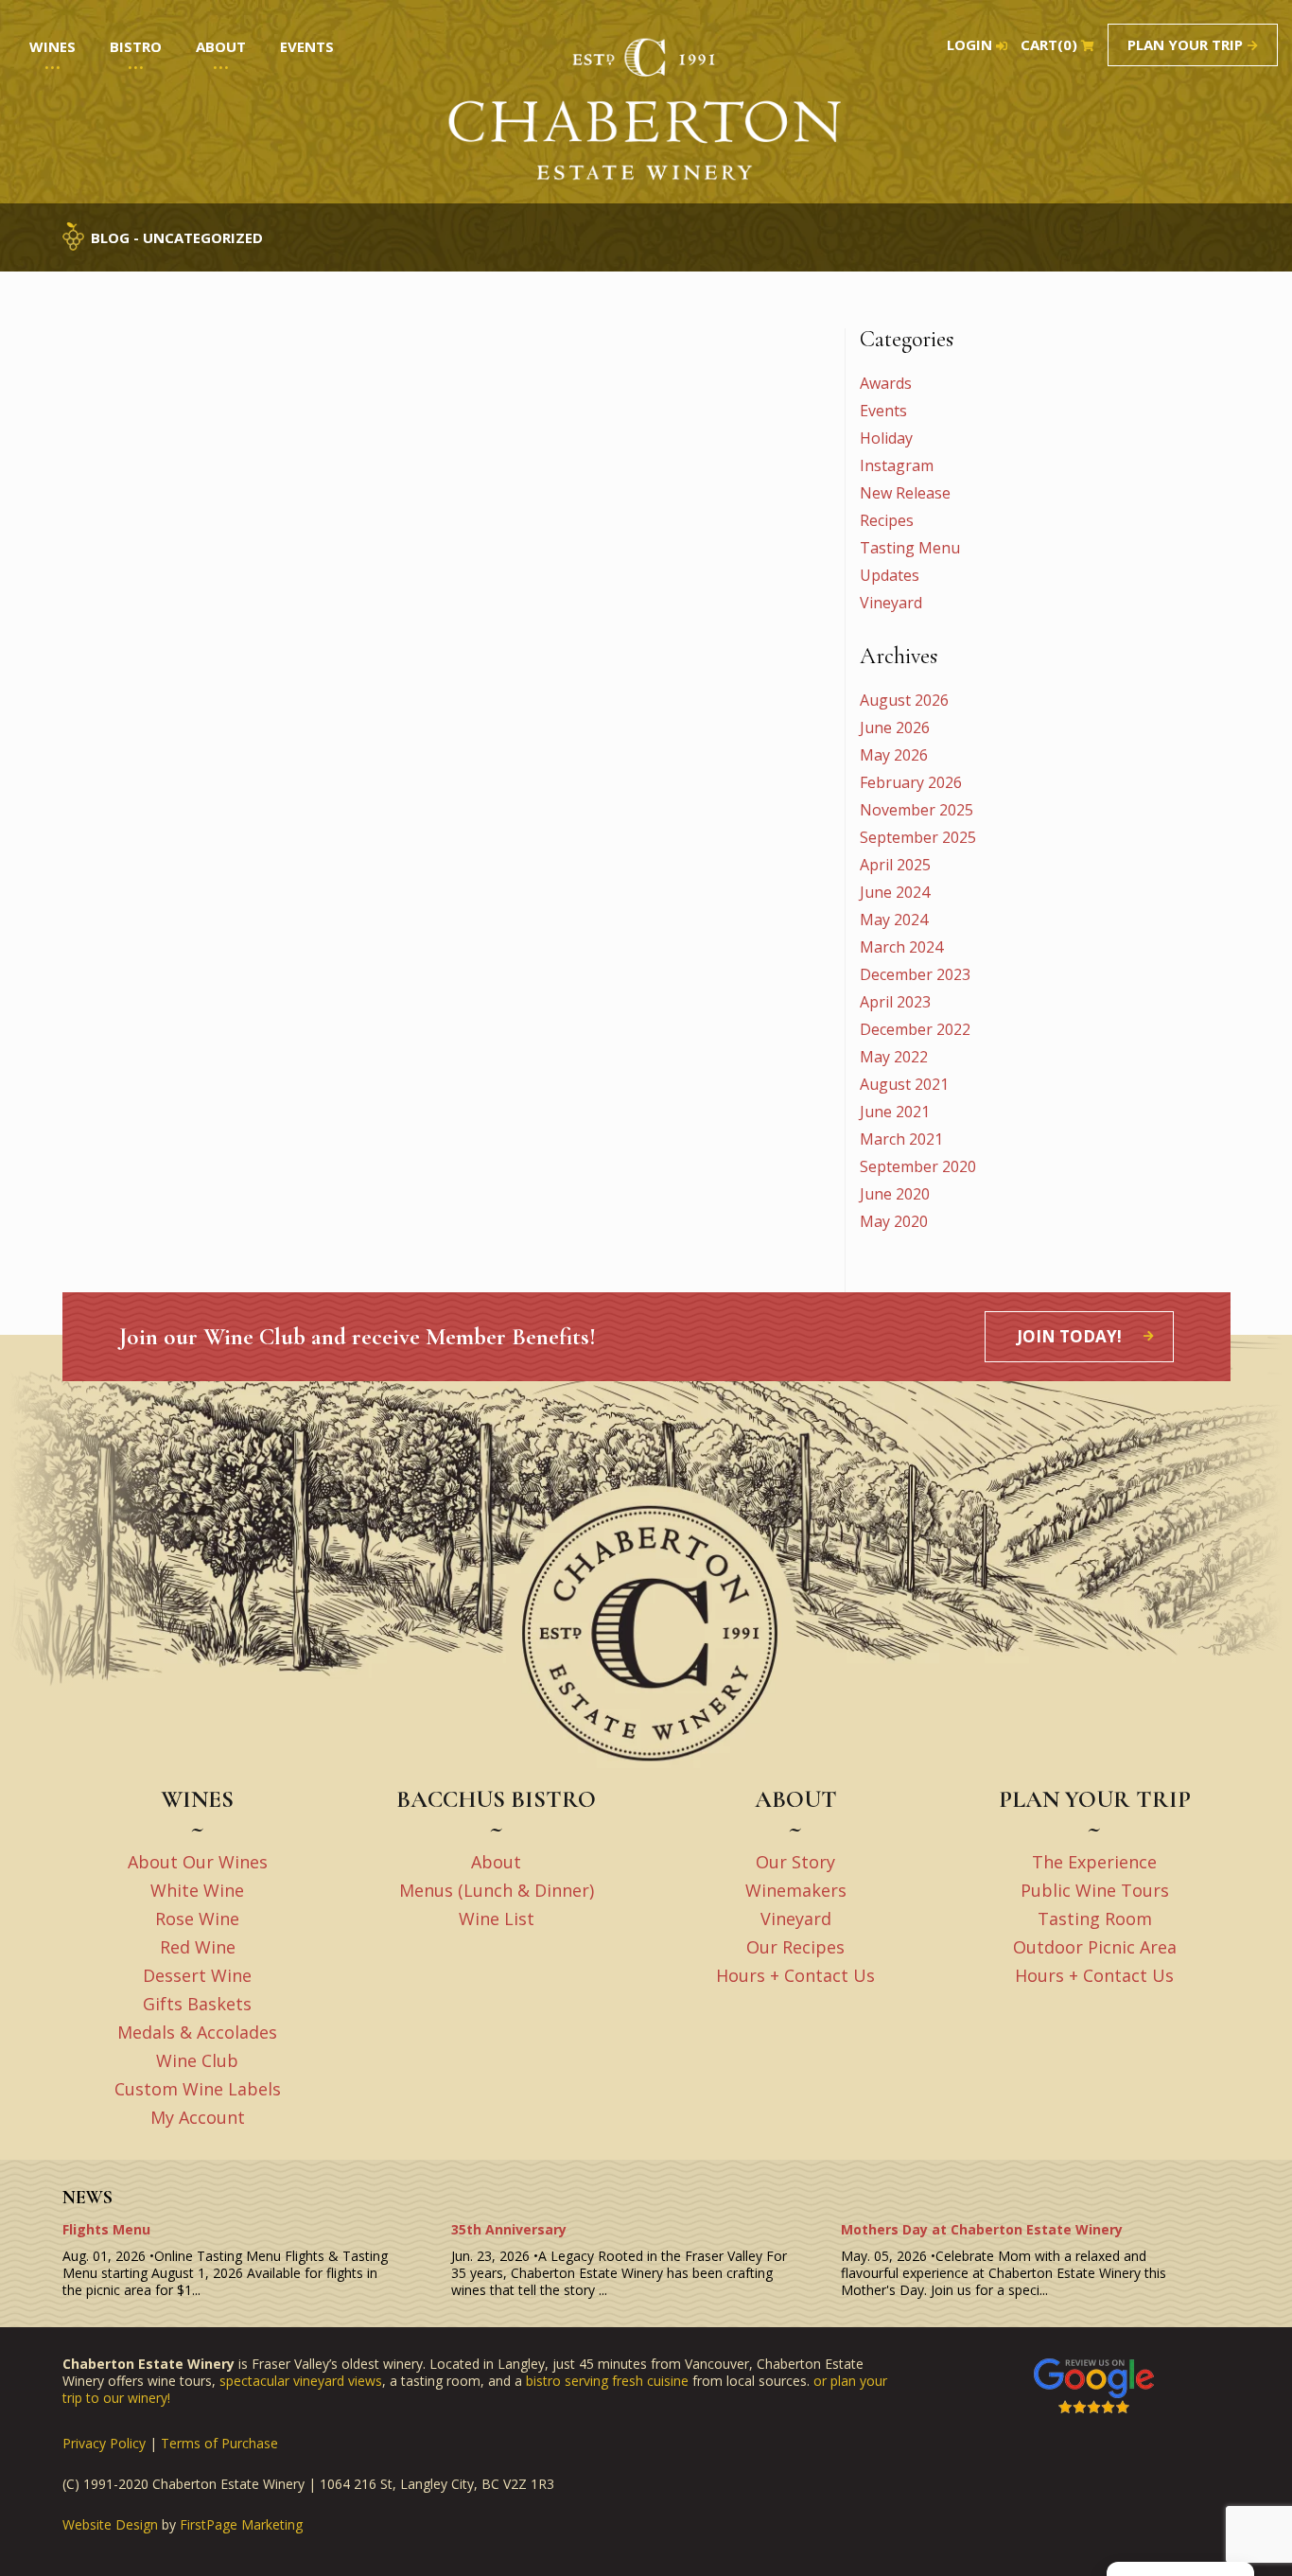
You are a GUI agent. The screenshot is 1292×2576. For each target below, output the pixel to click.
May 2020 (894, 1221)
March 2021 (901, 1139)
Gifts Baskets (197, 2004)
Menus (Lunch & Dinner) (497, 1890)
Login (969, 45)
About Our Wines (198, 1862)
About (496, 1862)
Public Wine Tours (1095, 1890)
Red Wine (198, 1947)
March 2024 (901, 947)
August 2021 (904, 1084)
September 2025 (918, 837)
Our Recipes (795, 1947)
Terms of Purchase (219, 2443)
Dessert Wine (197, 1975)
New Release (905, 493)
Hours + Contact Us (795, 1975)
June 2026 (895, 727)
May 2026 (894, 755)
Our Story (795, 1862)
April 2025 (895, 865)
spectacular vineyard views (301, 2381)
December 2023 (915, 974)
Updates (890, 575)
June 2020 (895, 1194)
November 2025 (917, 810)
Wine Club (197, 2060)
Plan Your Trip (1185, 44)
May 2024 (894, 920)
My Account (198, 2117)
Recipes (887, 520)
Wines (52, 46)
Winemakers (796, 1890)
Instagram (897, 465)
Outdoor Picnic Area (1095, 1947)
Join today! (1069, 1336)
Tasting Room (1095, 1919)
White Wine (197, 1890)
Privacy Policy (104, 2443)
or (822, 2381)
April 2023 (895, 1002)
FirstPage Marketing (241, 2525)
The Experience (1094, 1862)
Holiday (886, 438)
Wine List (497, 1919)
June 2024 (895, 892)
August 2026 (904, 700)
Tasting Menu (910, 548)
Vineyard (891, 603)
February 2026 (911, 782)
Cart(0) (1049, 45)
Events (883, 411)
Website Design (110, 2525)
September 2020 (918, 1166)
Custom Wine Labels (198, 2089)
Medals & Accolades (197, 2032)
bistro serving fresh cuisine (607, 2381)
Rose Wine (197, 1919)
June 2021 (895, 1112)
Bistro (136, 46)
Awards (886, 383)
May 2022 (894, 1057)
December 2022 (915, 1029)
